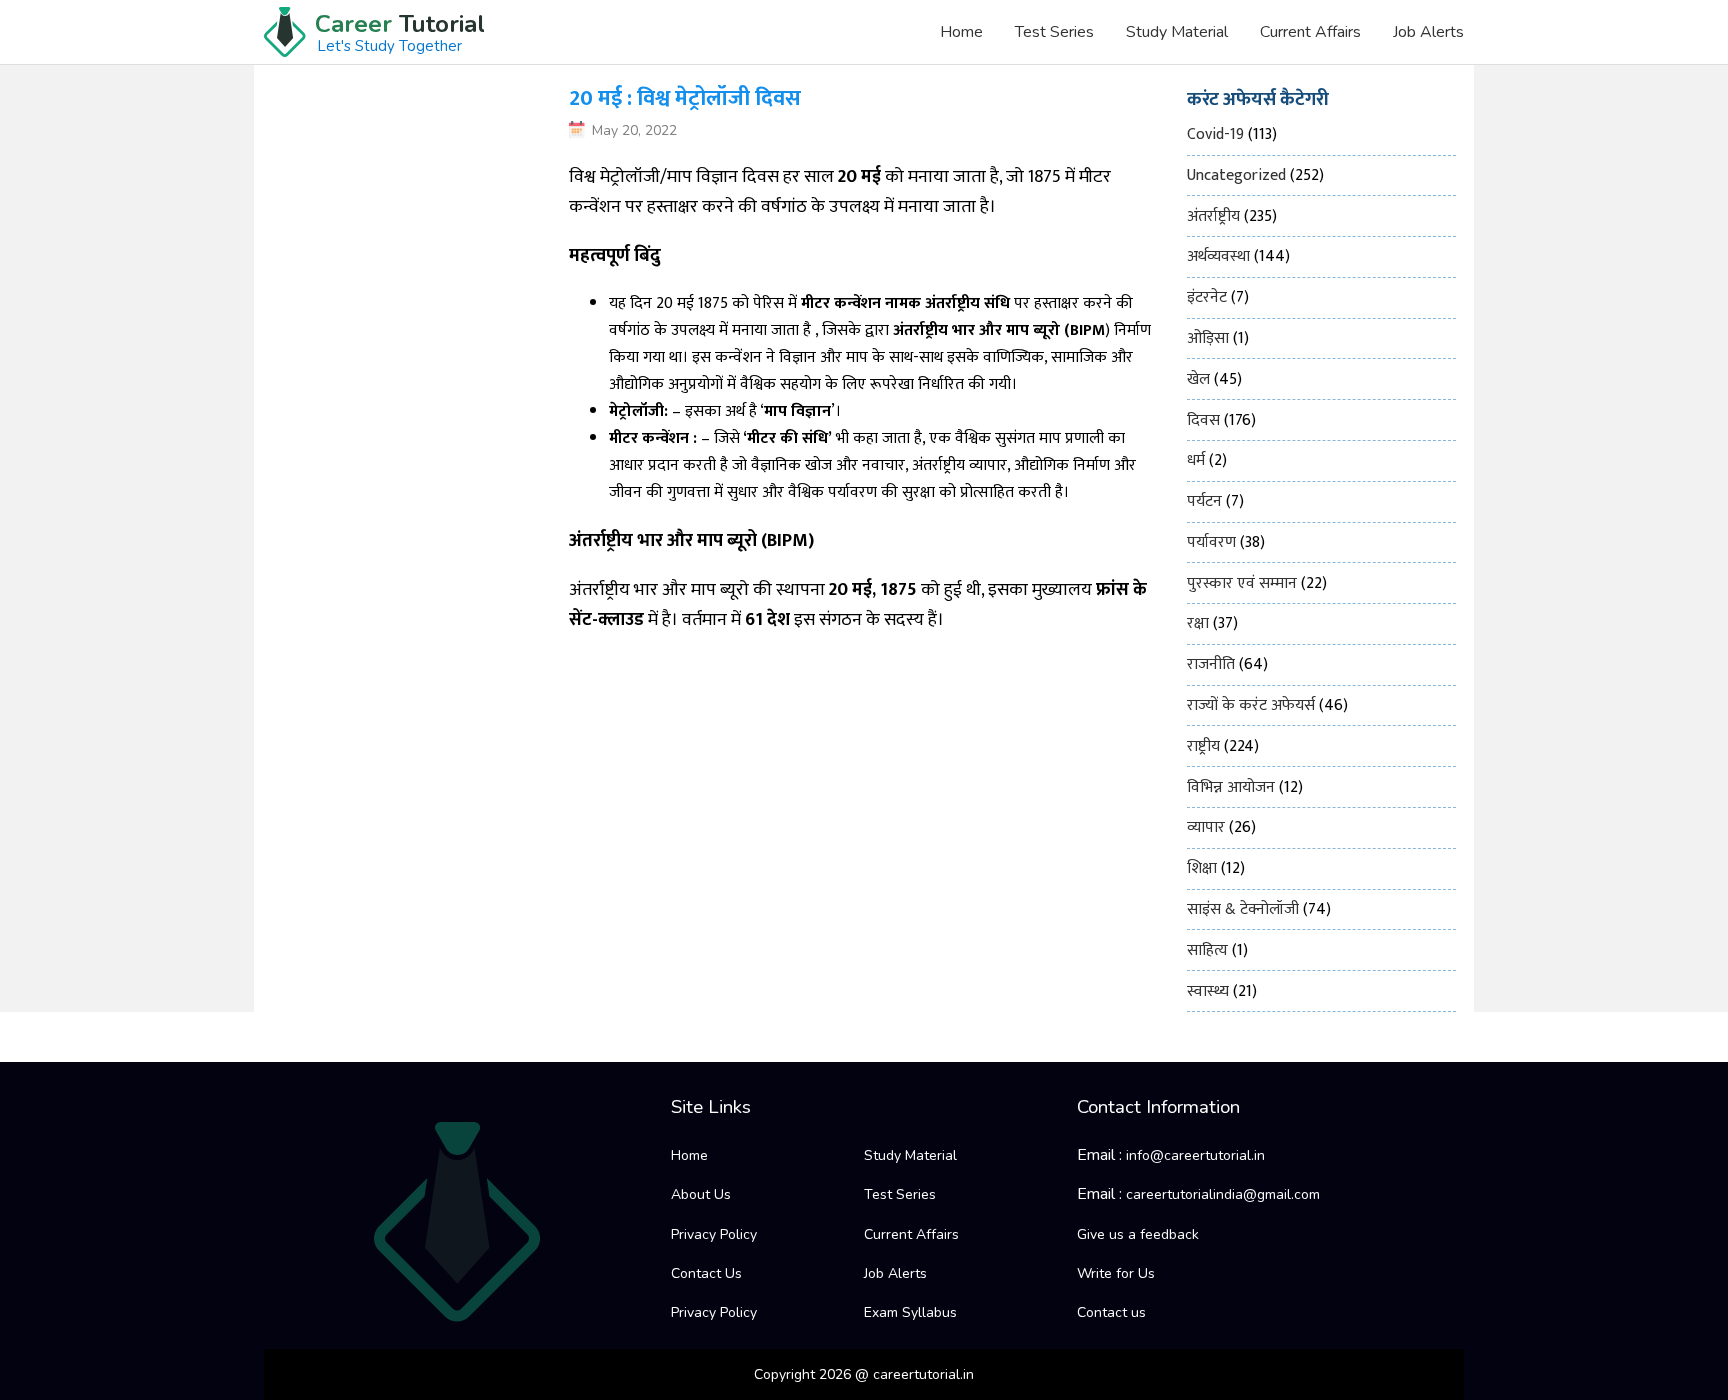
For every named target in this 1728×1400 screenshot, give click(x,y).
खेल (1198, 379)
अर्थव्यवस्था (1218, 256)
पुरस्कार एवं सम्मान (1242, 583)
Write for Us (1116, 1273)
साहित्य (1207, 950)
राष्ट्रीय (1203, 746)
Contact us (1111, 1312)
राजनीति (1211, 664)
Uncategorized (1236, 175)
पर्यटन (1204, 501)
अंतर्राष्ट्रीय (1213, 216)
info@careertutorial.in (1195, 1155)
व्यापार (1206, 827)
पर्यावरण (1211, 542)
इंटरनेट (1207, 297)
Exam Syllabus (910, 1312)
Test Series (1054, 32)
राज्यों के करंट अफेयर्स (1251, 705)
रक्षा (1198, 623)
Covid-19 (1215, 134)
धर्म (1196, 460)
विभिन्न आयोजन (1231, 787)
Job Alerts (1428, 32)
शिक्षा (1202, 868)
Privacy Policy (714, 1234)
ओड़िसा (1208, 338)
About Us (701, 1194)
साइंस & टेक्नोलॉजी (1243, 909)
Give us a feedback (1138, 1234)
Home (961, 32)
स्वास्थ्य (1208, 991)
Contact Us (706, 1273)
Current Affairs (1310, 32)
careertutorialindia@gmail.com (1223, 1194)
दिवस (1203, 420)
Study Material (1177, 32)
